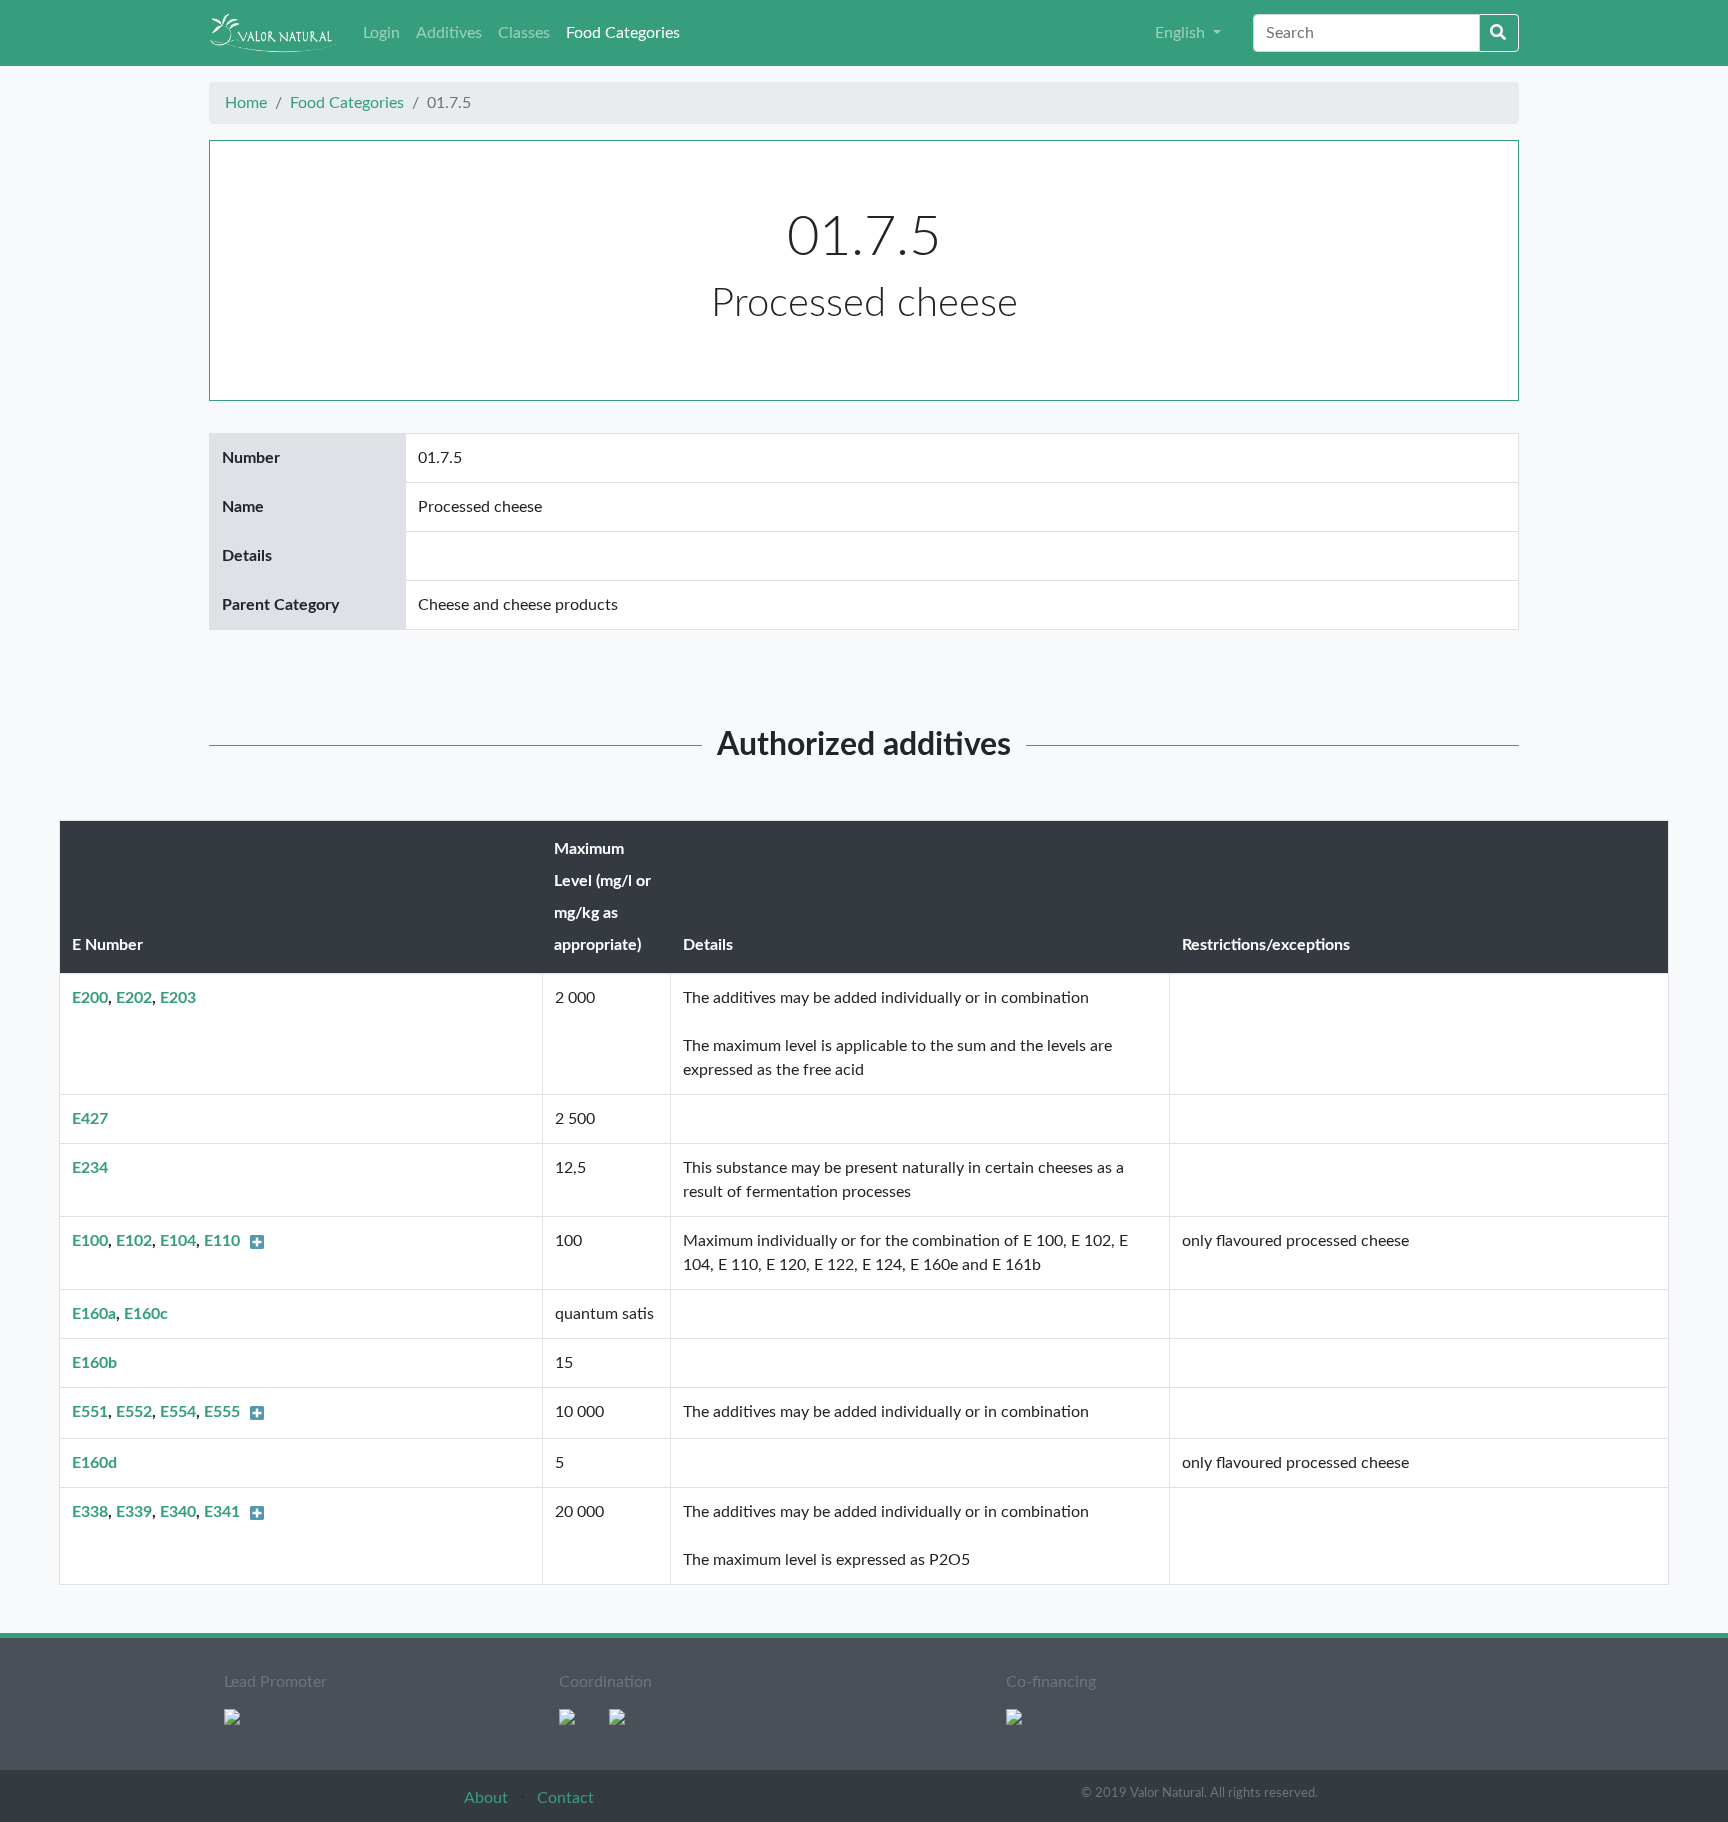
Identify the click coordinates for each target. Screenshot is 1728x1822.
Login (381, 33)
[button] (1188, 33)
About (488, 1798)
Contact (565, 1798)
